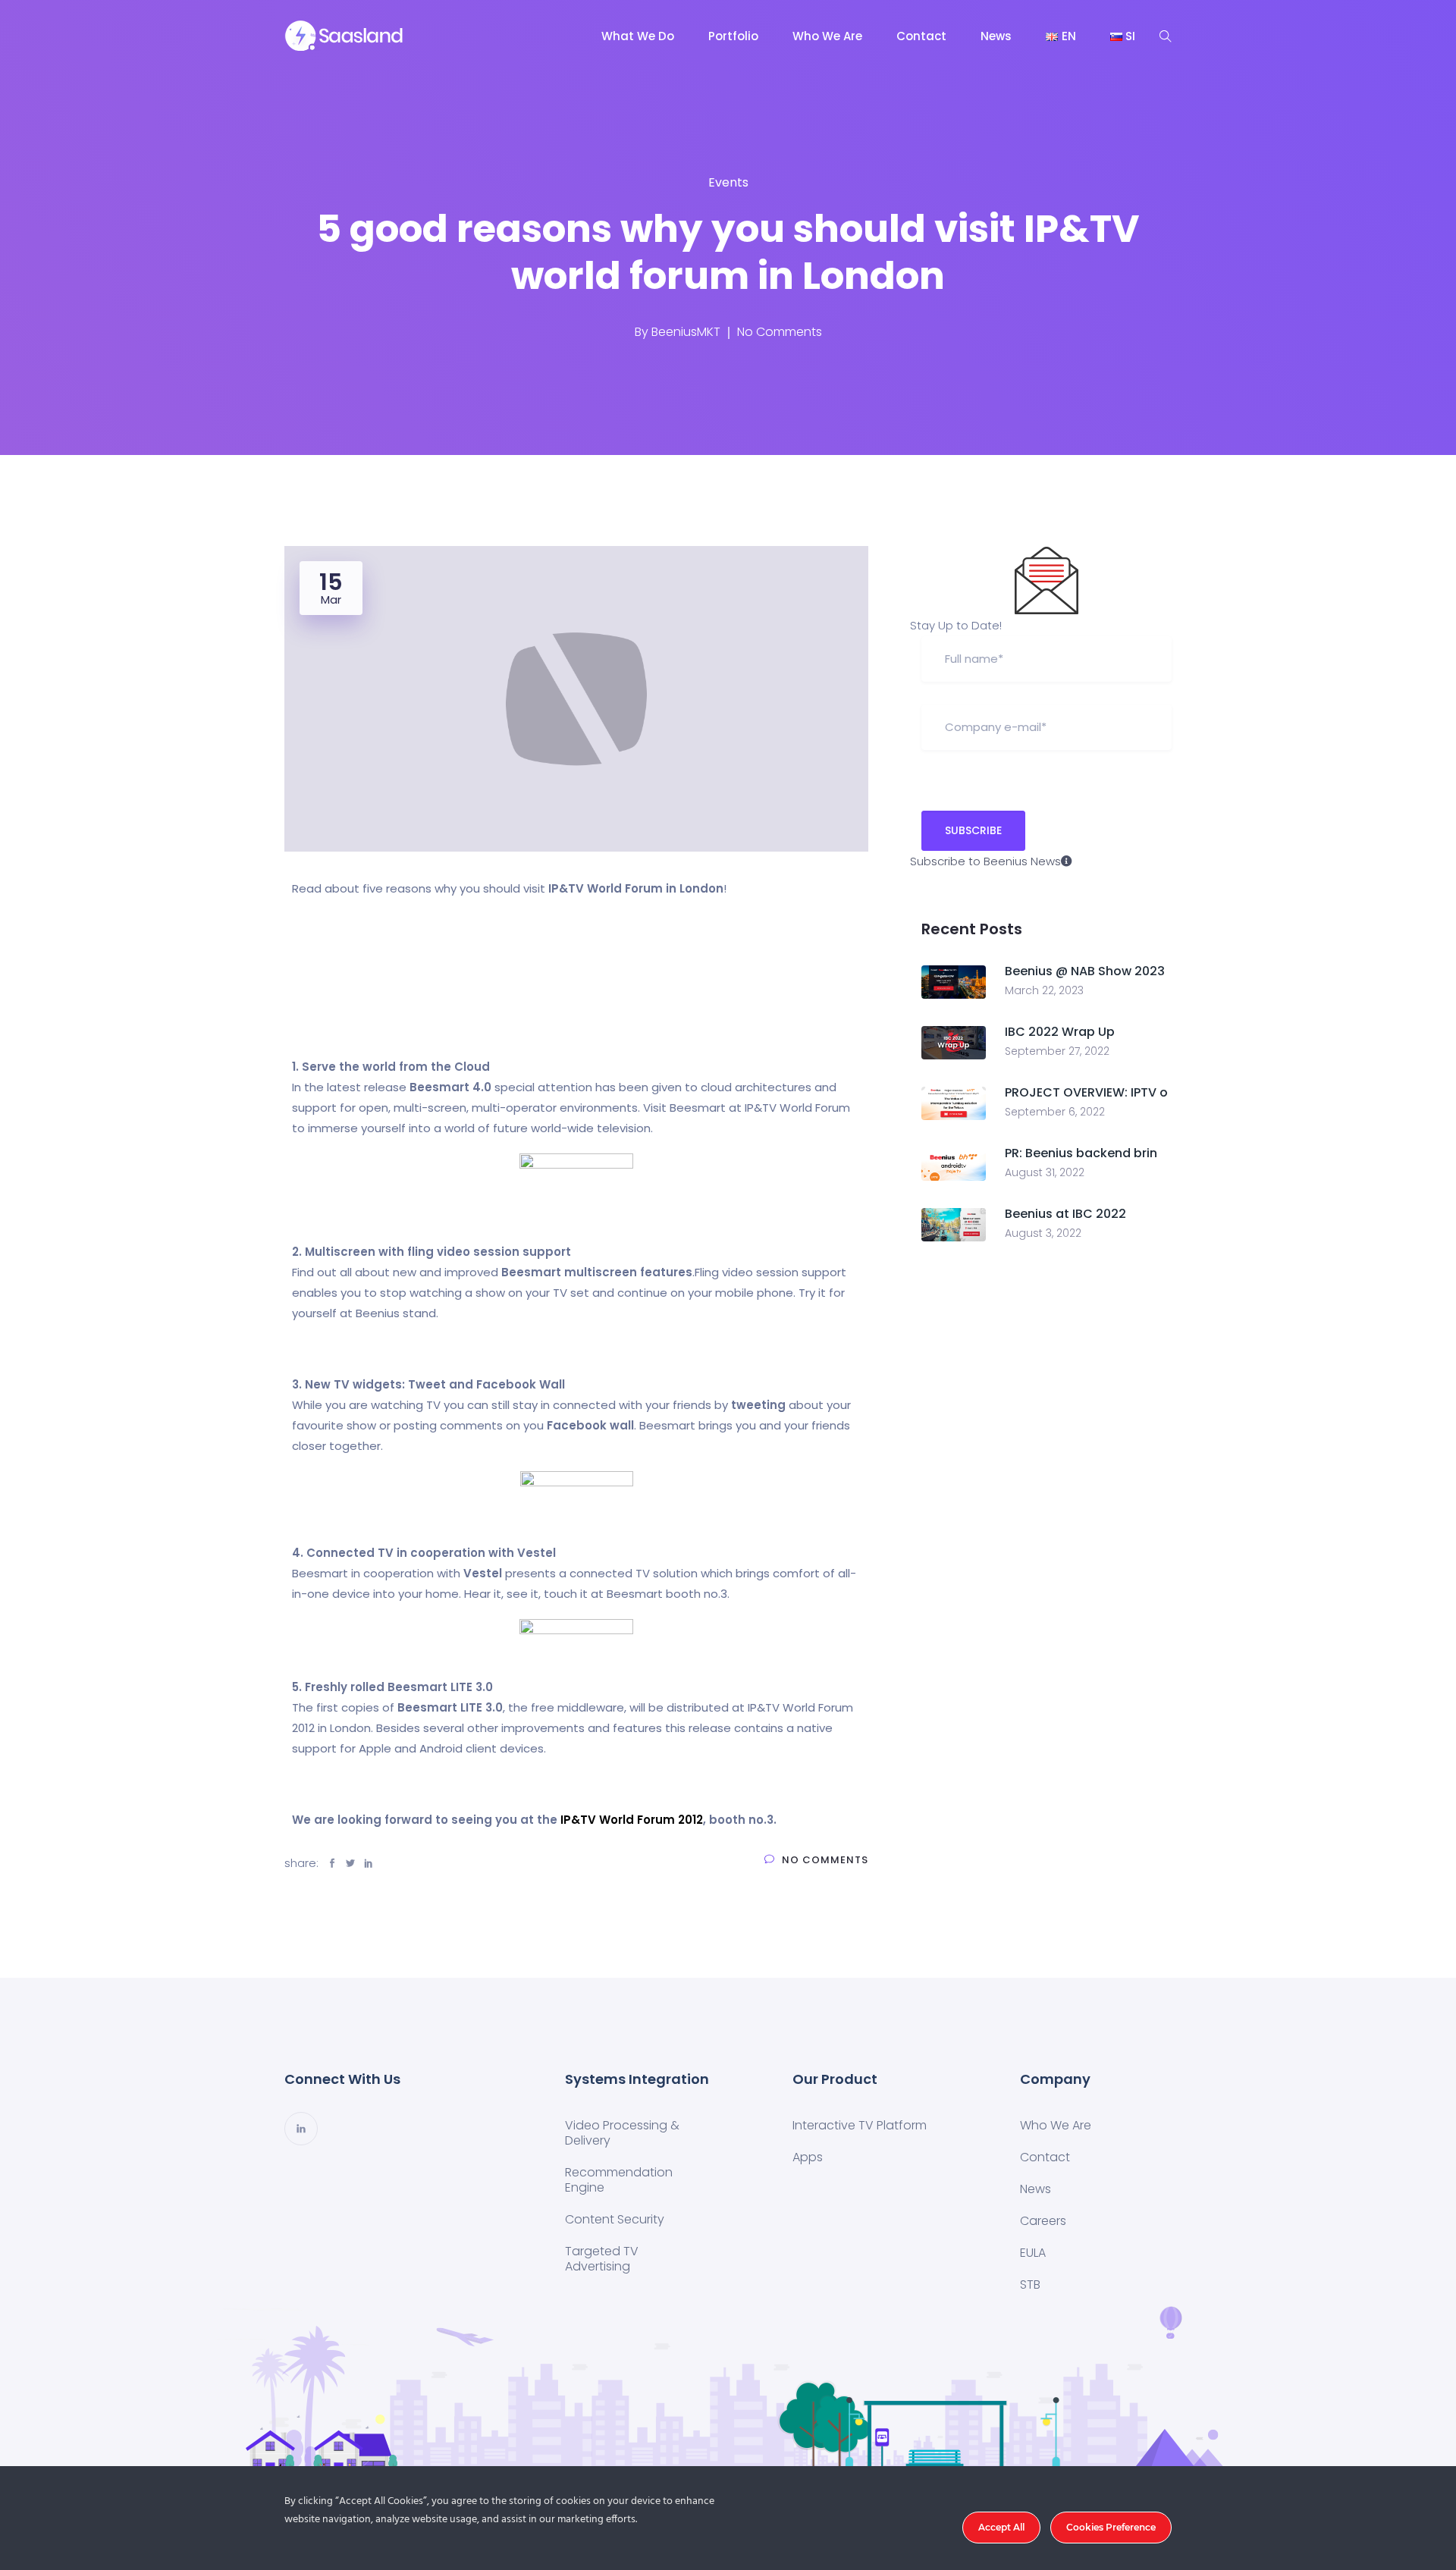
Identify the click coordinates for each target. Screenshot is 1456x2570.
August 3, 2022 (1043, 1233)
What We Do (638, 36)
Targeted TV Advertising (602, 2259)
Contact (921, 36)
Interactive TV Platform (860, 2125)
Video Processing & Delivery (622, 2133)
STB (1030, 2284)
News (996, 36)
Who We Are (827, 36)
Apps (808, 2157)
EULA (1033, 2253)
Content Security (615, 2219)
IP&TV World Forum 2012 (632, 1820)
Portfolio (733, 36)
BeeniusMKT (686, 332)
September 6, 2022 (1055, 1112)
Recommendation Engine (619, 2180)
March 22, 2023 (1044, 990)
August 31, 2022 (1045, 1172)
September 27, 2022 (1057, 1051)
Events (728, 182)
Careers (1043, 2221)
